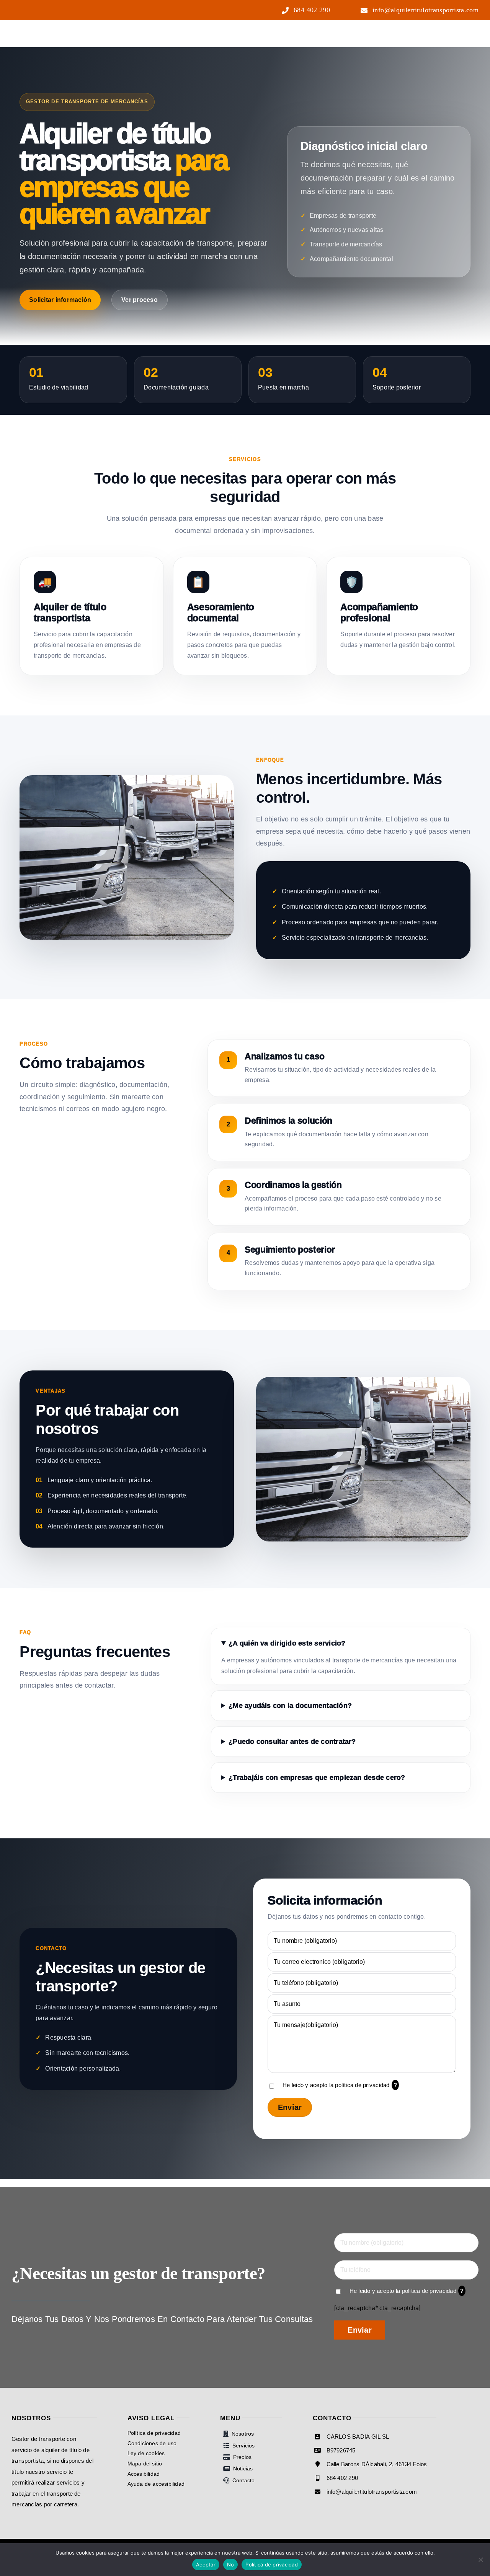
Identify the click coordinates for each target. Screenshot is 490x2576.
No (231, 2565)
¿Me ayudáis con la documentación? (290, 1706)
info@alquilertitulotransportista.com (372, 2492)
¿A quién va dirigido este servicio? (287, 1643)
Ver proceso (140, 300)
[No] (480, 2560)
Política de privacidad (272, 2565)
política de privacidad (362, 2085)
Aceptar (206, 2565)
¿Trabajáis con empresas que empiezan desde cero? (317, 1778)
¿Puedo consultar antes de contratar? (292, 1742)
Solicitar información (60, 300)
